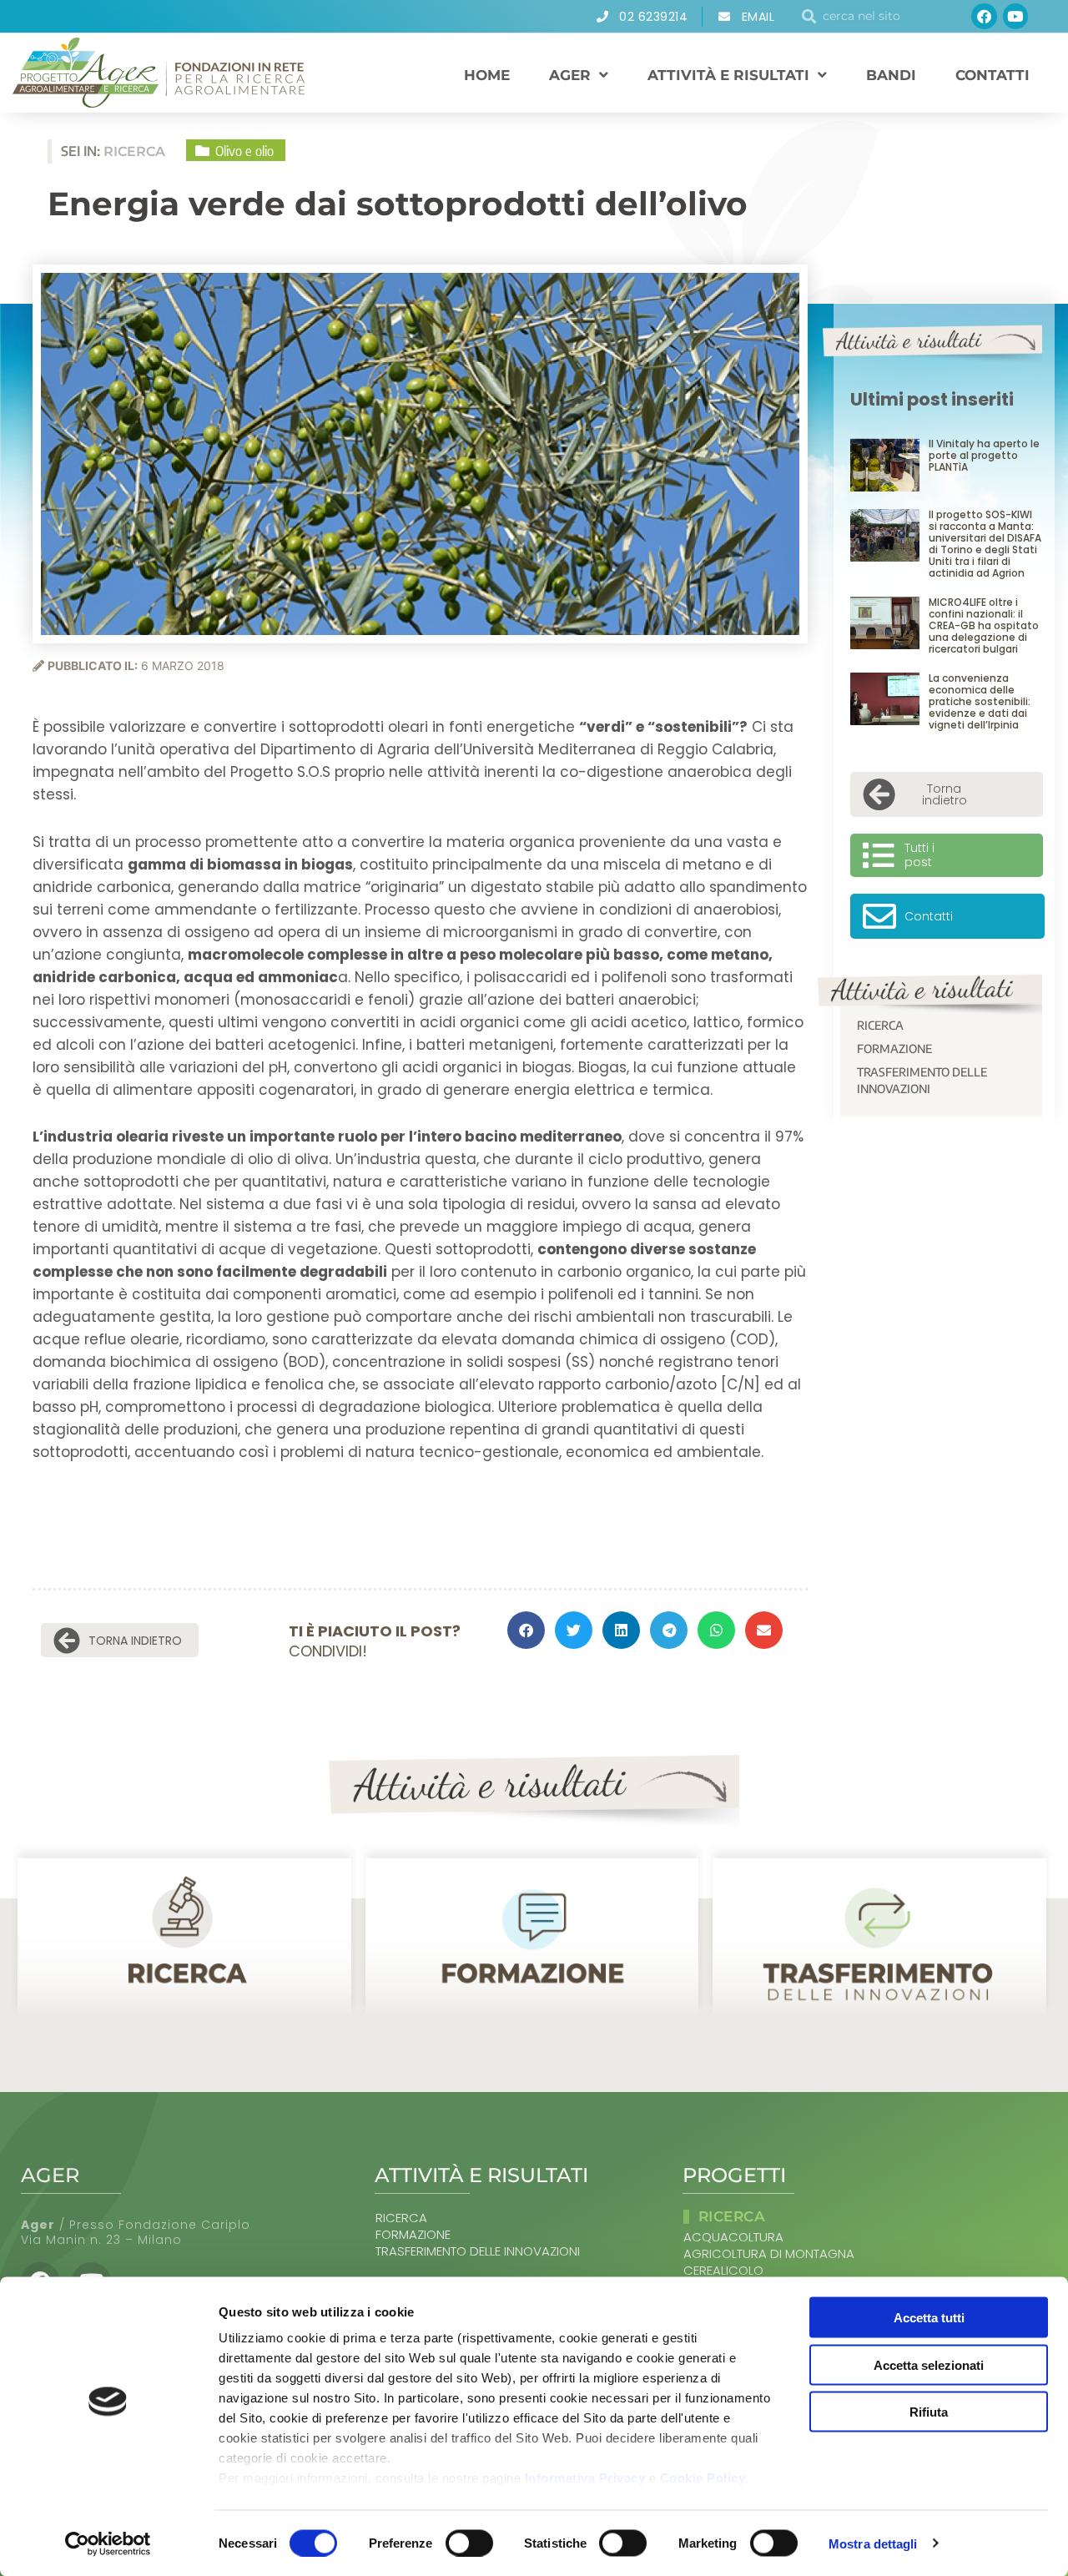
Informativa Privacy (585, 2478)
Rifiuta (929, 2412)
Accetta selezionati (929, 2364)
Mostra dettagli (873, 2543)
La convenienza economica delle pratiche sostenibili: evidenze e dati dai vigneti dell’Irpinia (980, 701)
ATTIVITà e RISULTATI (728, 75)
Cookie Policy (703, 2478)
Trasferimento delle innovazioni (922, 1080)
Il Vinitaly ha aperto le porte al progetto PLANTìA (984, 455)
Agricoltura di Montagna (769, 2254)
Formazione (894, 1049)
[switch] (469, 2543)
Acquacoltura (733, 2237)
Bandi (891, 75)
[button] (526, 1630)
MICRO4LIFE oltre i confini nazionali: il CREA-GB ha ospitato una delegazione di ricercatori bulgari (984, 625)
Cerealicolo (723, 2271)
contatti (992, 75)
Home (487, 75)
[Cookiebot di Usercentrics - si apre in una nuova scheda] (108, 2543)
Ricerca (880, 1025)
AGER (570, 75)
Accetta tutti (929, 2318)
